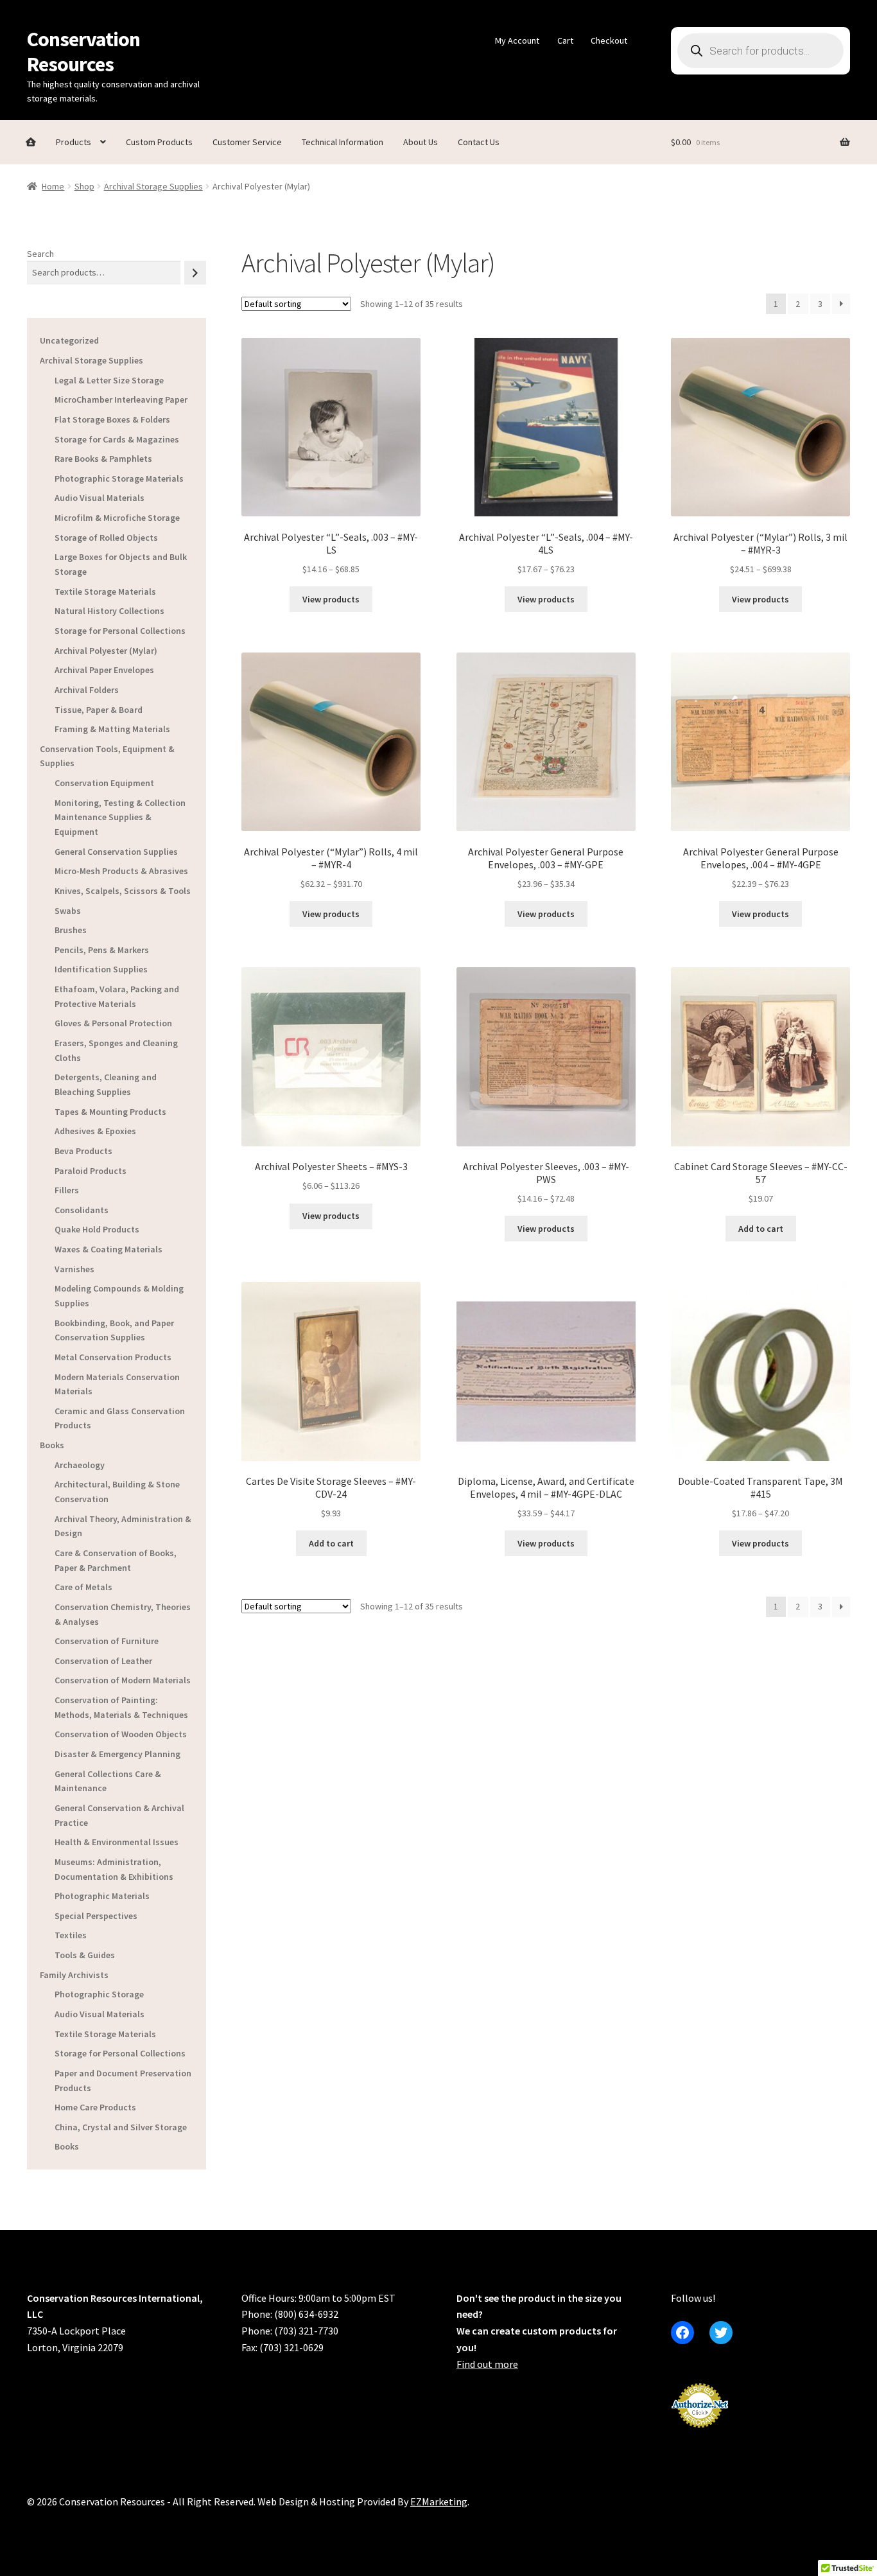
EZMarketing (439, 2502)
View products (331, 599)
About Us (421, 142)
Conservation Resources (83, 52)
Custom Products (159, 142)
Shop (84, 186)
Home (53, 186)
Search (40, 254)
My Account (517, 40)
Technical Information (343, 142)
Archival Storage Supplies (153, 186)
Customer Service (247, 142)
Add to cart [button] (761, 1229)
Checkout (609, 40)
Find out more (487, 2364)
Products (74, 142)
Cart (565, 40)
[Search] (195, 273)
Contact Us (479, 142)
